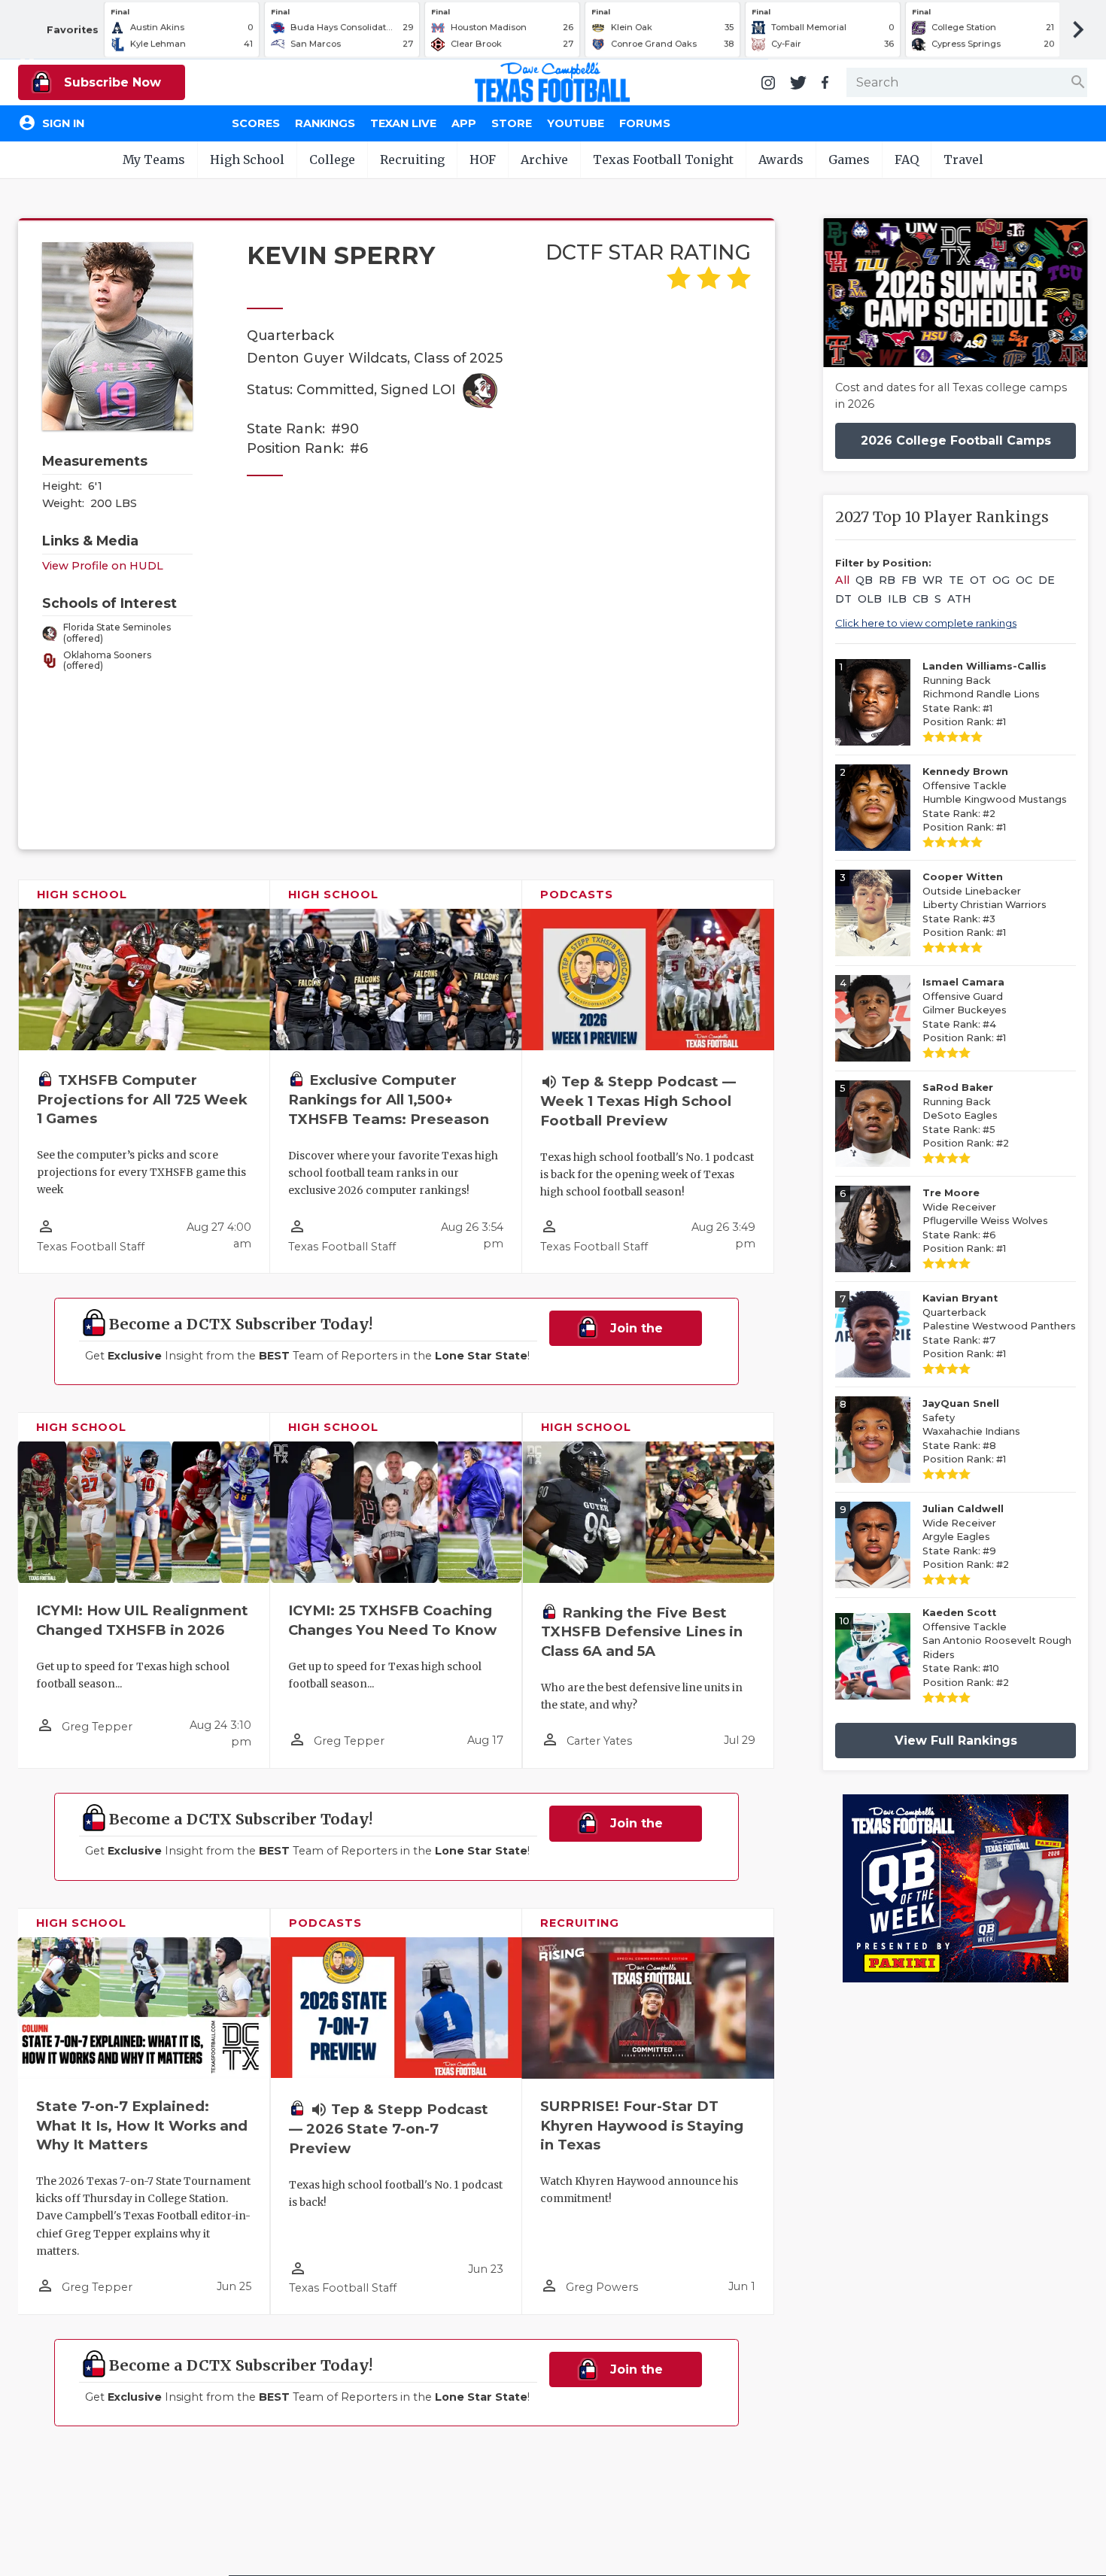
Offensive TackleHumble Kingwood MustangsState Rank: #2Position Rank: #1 (995, 799)
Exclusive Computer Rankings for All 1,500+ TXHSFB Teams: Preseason (389, 1100)
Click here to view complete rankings (926, 623)
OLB (870, 599)
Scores (256, 123)
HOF (483, 159)
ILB (897, 599)
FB (909, 580)
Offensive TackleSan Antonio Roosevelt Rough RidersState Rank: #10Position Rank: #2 (997, 1648)
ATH (959, 599)
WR (933, 580)
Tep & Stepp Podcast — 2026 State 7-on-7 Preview (389, 2129)
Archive (544, 159)
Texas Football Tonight (663, 159)
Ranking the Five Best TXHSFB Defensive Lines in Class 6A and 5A (642, 1632)
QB (864, 580)
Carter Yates (599, 1741)
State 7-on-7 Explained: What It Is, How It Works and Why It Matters (142, 2126)
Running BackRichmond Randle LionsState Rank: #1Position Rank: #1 (984, 694)
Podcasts (577, 895)
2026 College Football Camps (956, 440)
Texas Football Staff (91, 1247)
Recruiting (412, 159)
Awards (781, 159)
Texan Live (403, 123)
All (842, 580)
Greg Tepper (97, 1727)
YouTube (576, 123)
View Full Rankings (956, 1741)
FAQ (907, 159)
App (464, 123)
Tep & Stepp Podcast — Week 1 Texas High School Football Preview (638, 1101)
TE (956, 580)
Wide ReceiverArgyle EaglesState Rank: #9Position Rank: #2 (966, 1537)
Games (849, 159)
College (332, 159)
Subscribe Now (111, 82)
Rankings (325, 123)
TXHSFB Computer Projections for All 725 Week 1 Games (142, 1100)
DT (843, 599)
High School (247, 159)
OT (978, 580)
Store (512, 123)
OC (1024, 580)
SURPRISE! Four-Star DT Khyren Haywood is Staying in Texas (642, 2126)
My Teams (154, 159)
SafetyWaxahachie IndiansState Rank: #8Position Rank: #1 (971, 1431)
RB (887, 580)
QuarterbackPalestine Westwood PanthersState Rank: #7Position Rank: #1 (999, 1326)
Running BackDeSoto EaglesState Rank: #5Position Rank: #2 (966, 1115)
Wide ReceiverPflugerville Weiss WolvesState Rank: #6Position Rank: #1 (985, 1221)
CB (921, 599)
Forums (645, 123)
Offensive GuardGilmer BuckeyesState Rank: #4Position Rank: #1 (965, 1010)
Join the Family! (630, 1334)
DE (1047, 580)
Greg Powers (602, 2287)
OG (1001, 580)
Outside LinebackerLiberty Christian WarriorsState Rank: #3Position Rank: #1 (984, 905)
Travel (963, 159)
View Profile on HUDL (103, 566)
